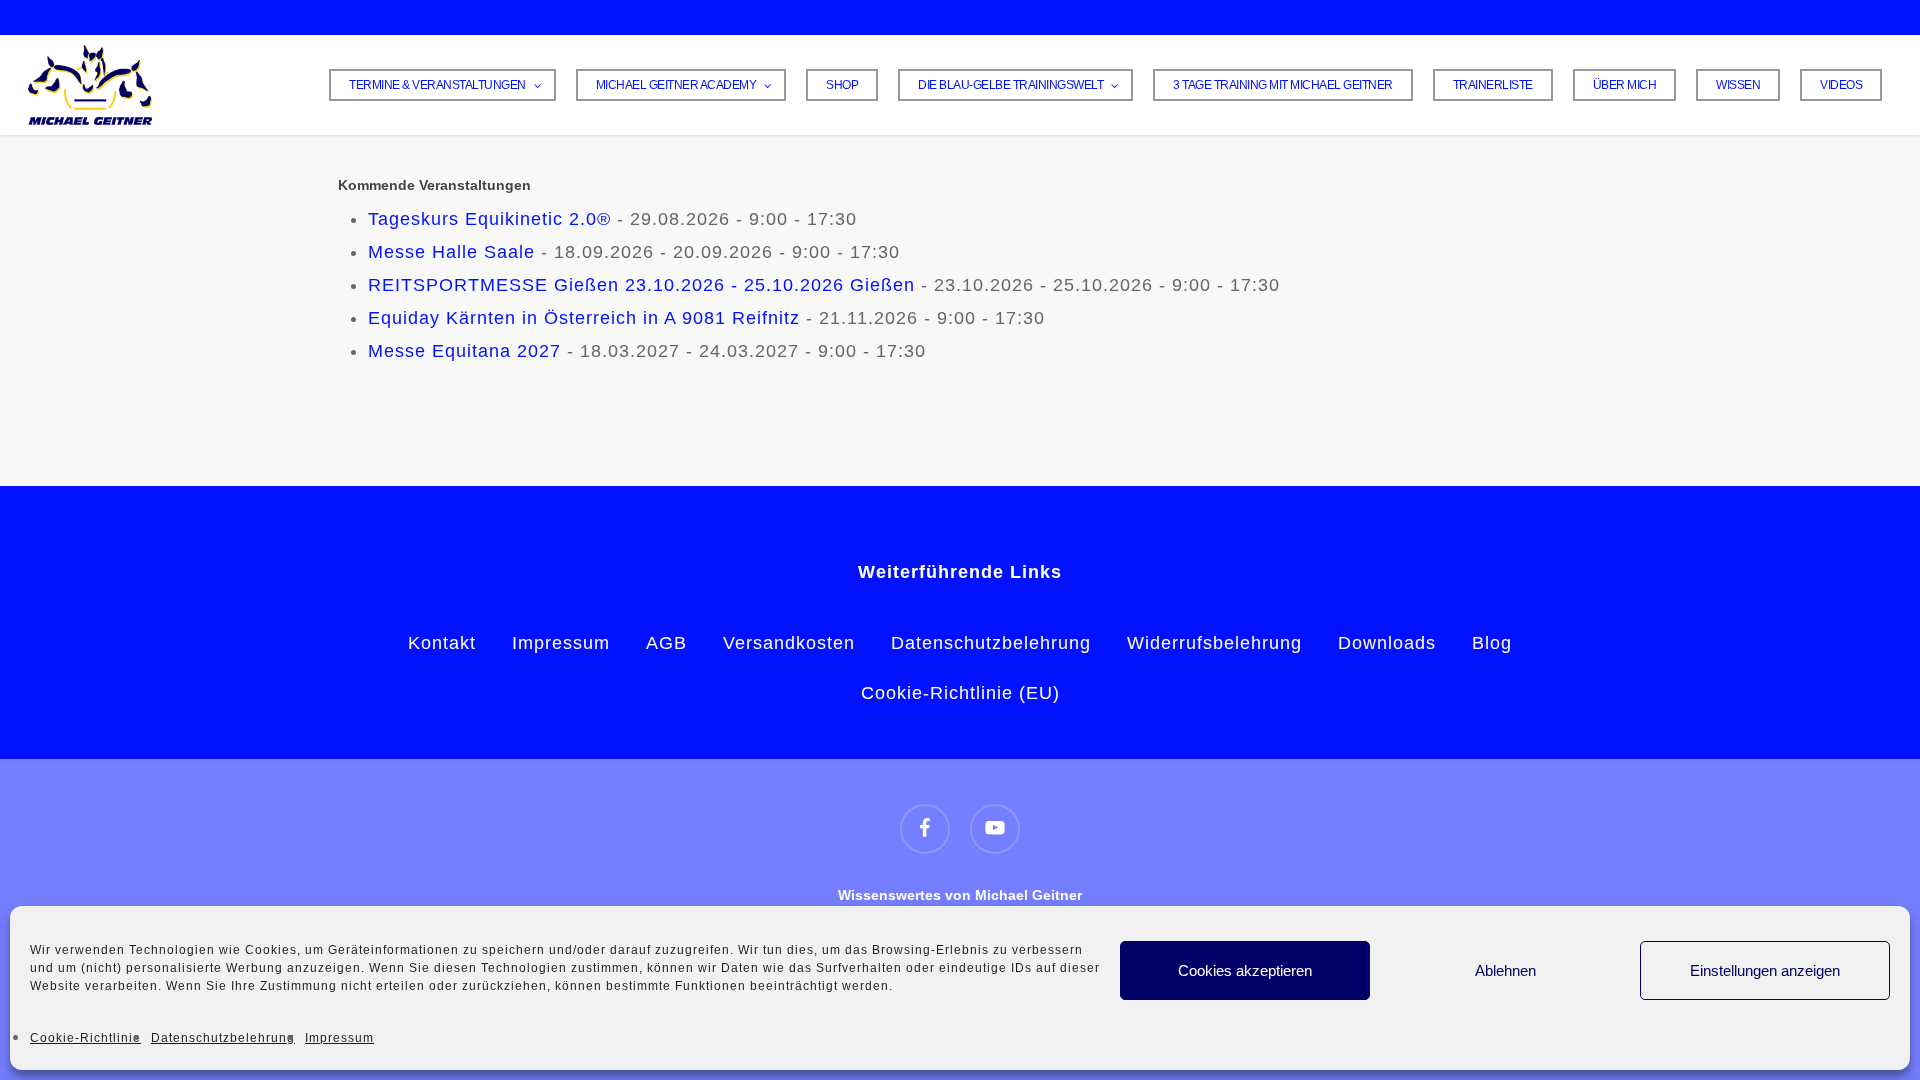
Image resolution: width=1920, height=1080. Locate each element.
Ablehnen (1505, 970)
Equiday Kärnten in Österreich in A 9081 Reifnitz (584, 318)
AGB (666, 643)
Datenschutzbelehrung (223, 1038)
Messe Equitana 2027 (464, 351)
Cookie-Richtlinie (85, 1038)
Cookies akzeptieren (1245, 970)
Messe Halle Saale (451, 252)
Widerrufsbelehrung (1214, 643)
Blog (1492, 643)
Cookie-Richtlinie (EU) (960, 693)
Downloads (1387, 643)
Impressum (339, 1038)
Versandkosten (789, 643)
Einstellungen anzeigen (1765, 970)
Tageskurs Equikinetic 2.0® (489, 219)
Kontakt (442, 643)
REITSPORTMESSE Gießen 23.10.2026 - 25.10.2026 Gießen (641, 285)
